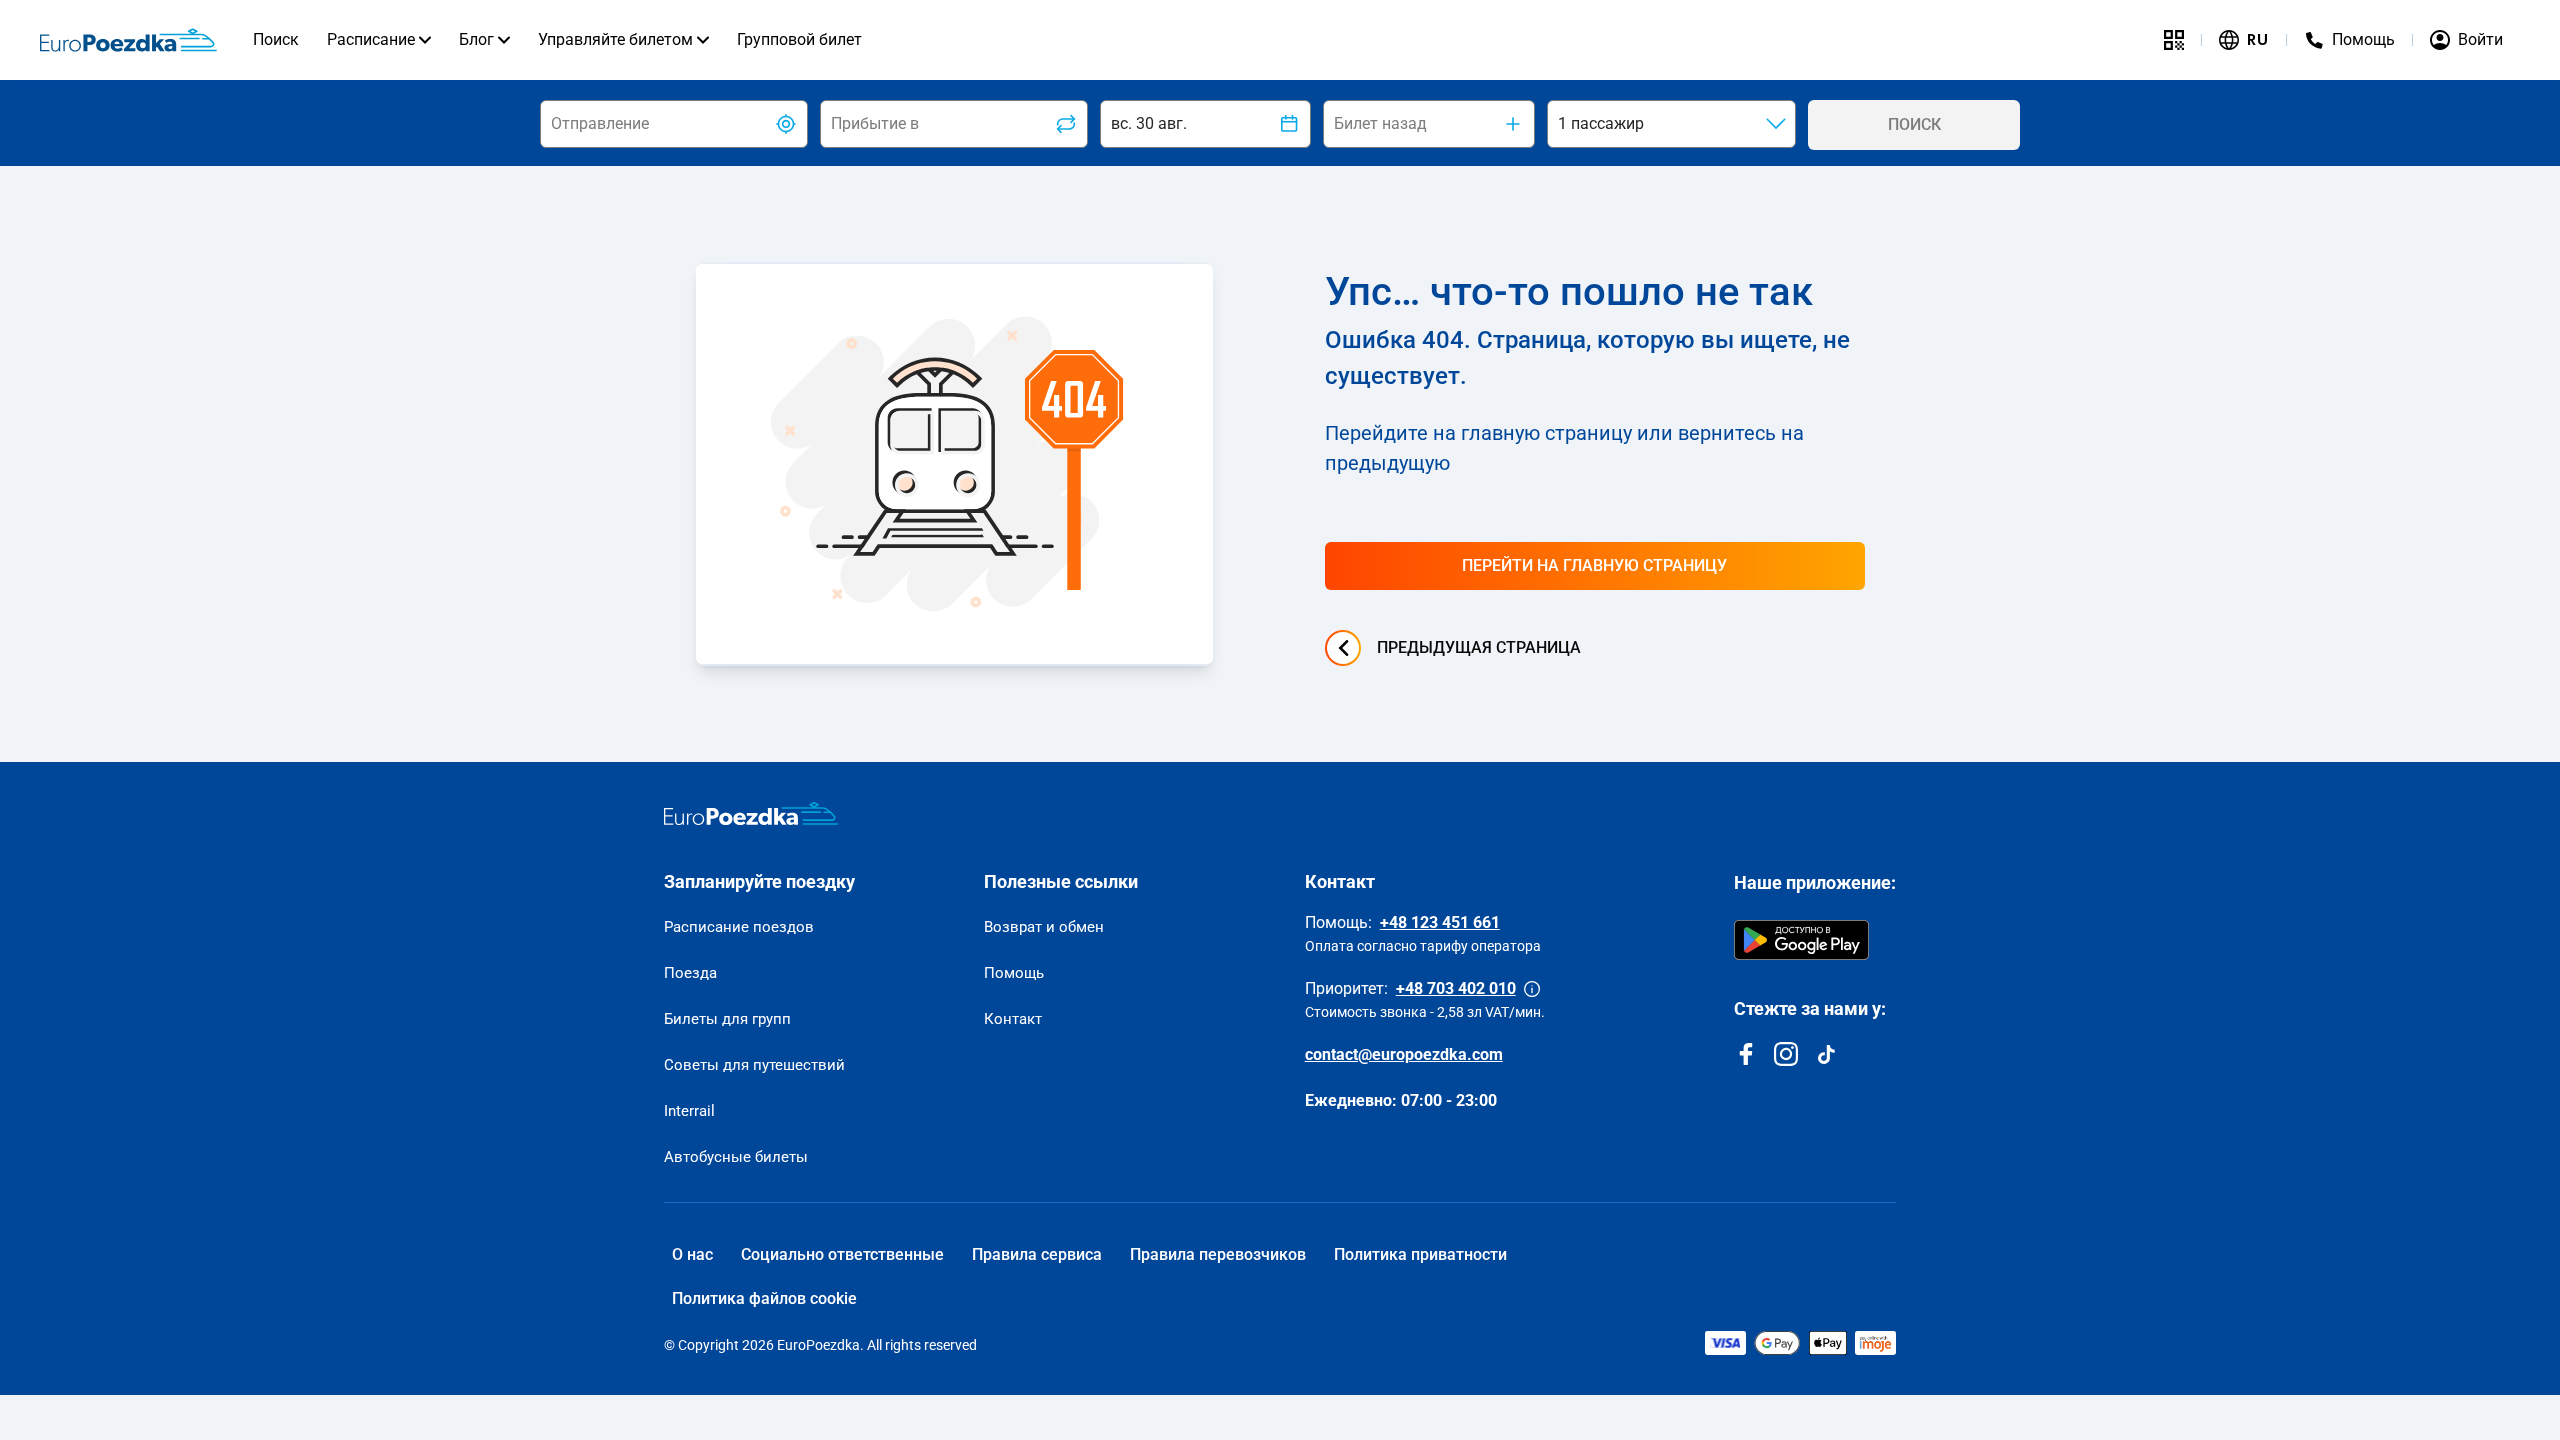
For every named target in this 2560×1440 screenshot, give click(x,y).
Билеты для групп (727, 1019)
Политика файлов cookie (764, 1298)
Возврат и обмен (1044, 927)
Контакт (1013, 1019)
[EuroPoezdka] (751, 814)
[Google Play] (1801, 940)
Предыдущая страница (1479, 647)
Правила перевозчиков (1218, 1254)
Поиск (276, 39)
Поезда (690, 973)
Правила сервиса (1037, 1254)
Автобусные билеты (736, 1157)
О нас (692, 1254)
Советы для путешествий (754, 1065)
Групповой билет (799, 39)
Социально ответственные (842, 1254)
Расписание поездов (739, 927)
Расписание (371, 39)
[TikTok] (1826, 1054)
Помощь (1014, 973)
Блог (476, 39)
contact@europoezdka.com (1404, 1054)
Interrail (689, 1111)
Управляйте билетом (615, 39)
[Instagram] (1786, 1054)
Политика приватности (1420, 1254)
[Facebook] (1746, 1054)
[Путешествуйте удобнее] (2174, 40)
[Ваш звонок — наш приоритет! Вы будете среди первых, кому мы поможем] (1532, 989)
